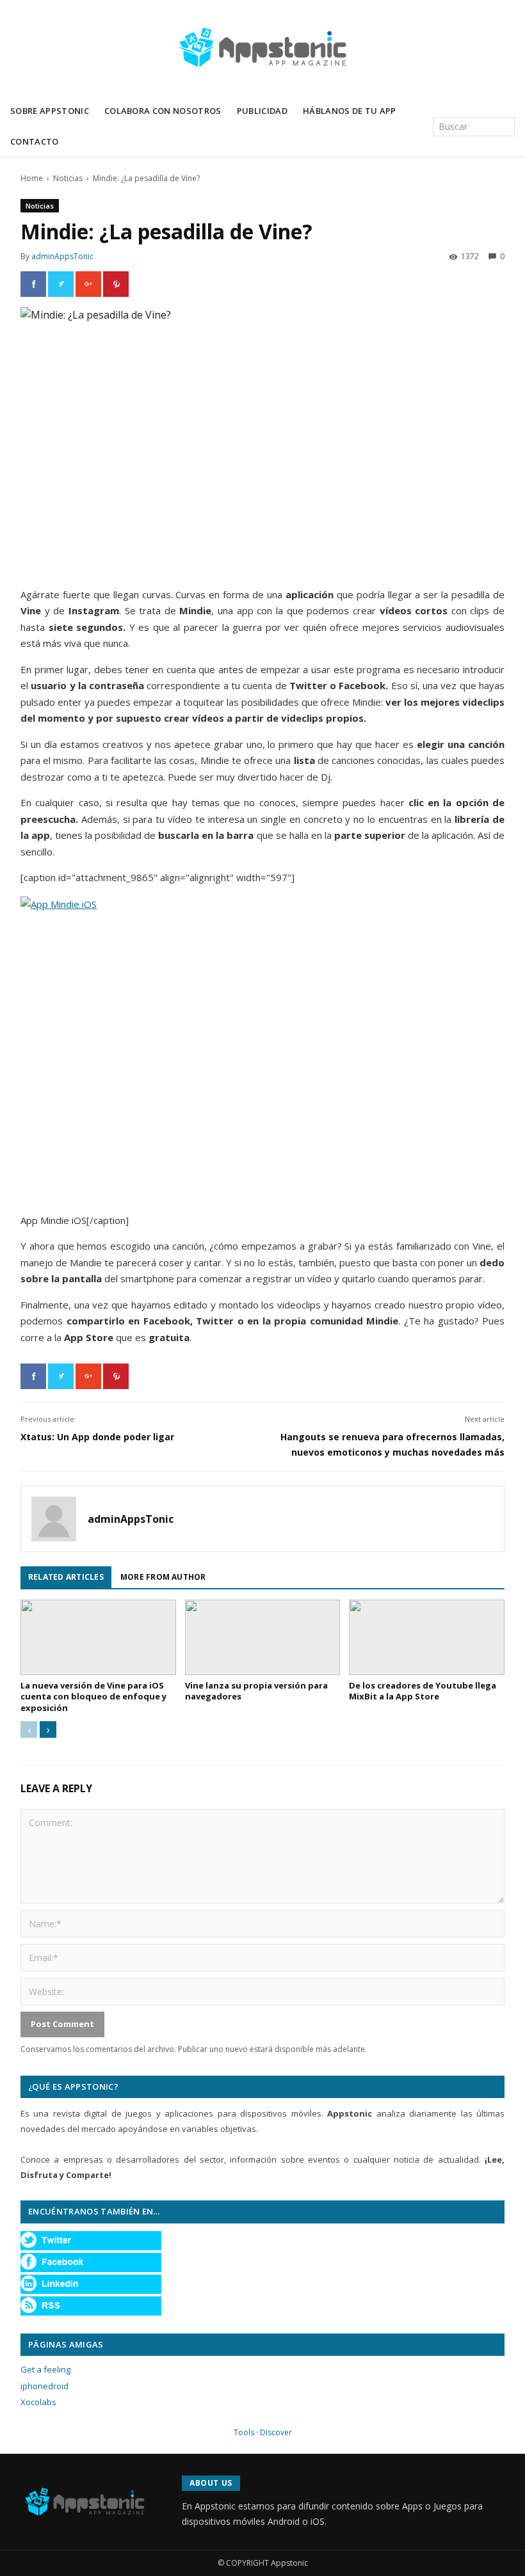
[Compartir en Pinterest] (116, 284)
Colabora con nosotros (163, 111)
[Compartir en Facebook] (33, 284)
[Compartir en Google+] (88, 284)
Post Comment (62, 2024)
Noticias (68, 178)
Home (32, 178)
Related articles (66, 1577)
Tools (244, 2432)
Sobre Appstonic (50, 111)
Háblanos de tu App (350, 111)
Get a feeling (45, 2369)
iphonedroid (44, 2386)
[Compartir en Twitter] (61, 284)
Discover (276, 2432)
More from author (163, 1577)
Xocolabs (38, 2402)
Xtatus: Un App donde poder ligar (97, 1437)
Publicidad (262, 111)
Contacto (35, 141)
